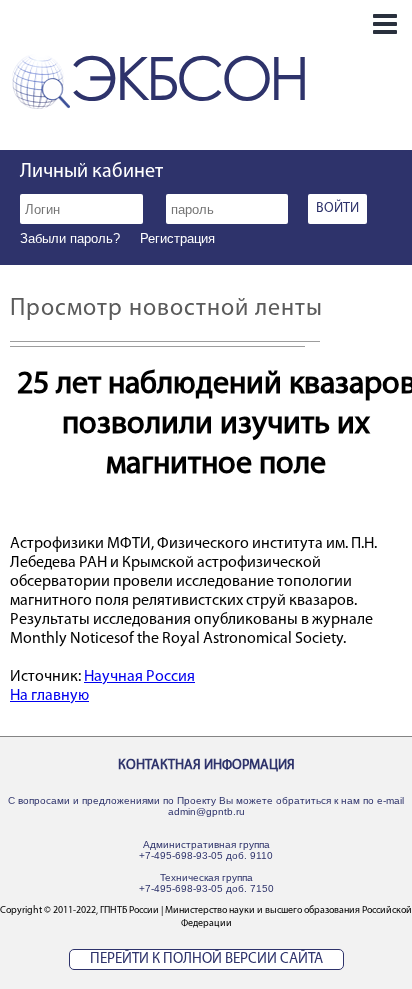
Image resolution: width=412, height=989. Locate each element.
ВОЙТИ (337, 208)
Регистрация (177, 238)
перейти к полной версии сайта (206, 959)
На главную (49, 696)
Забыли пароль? (70, 238)
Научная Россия (139, 677)
